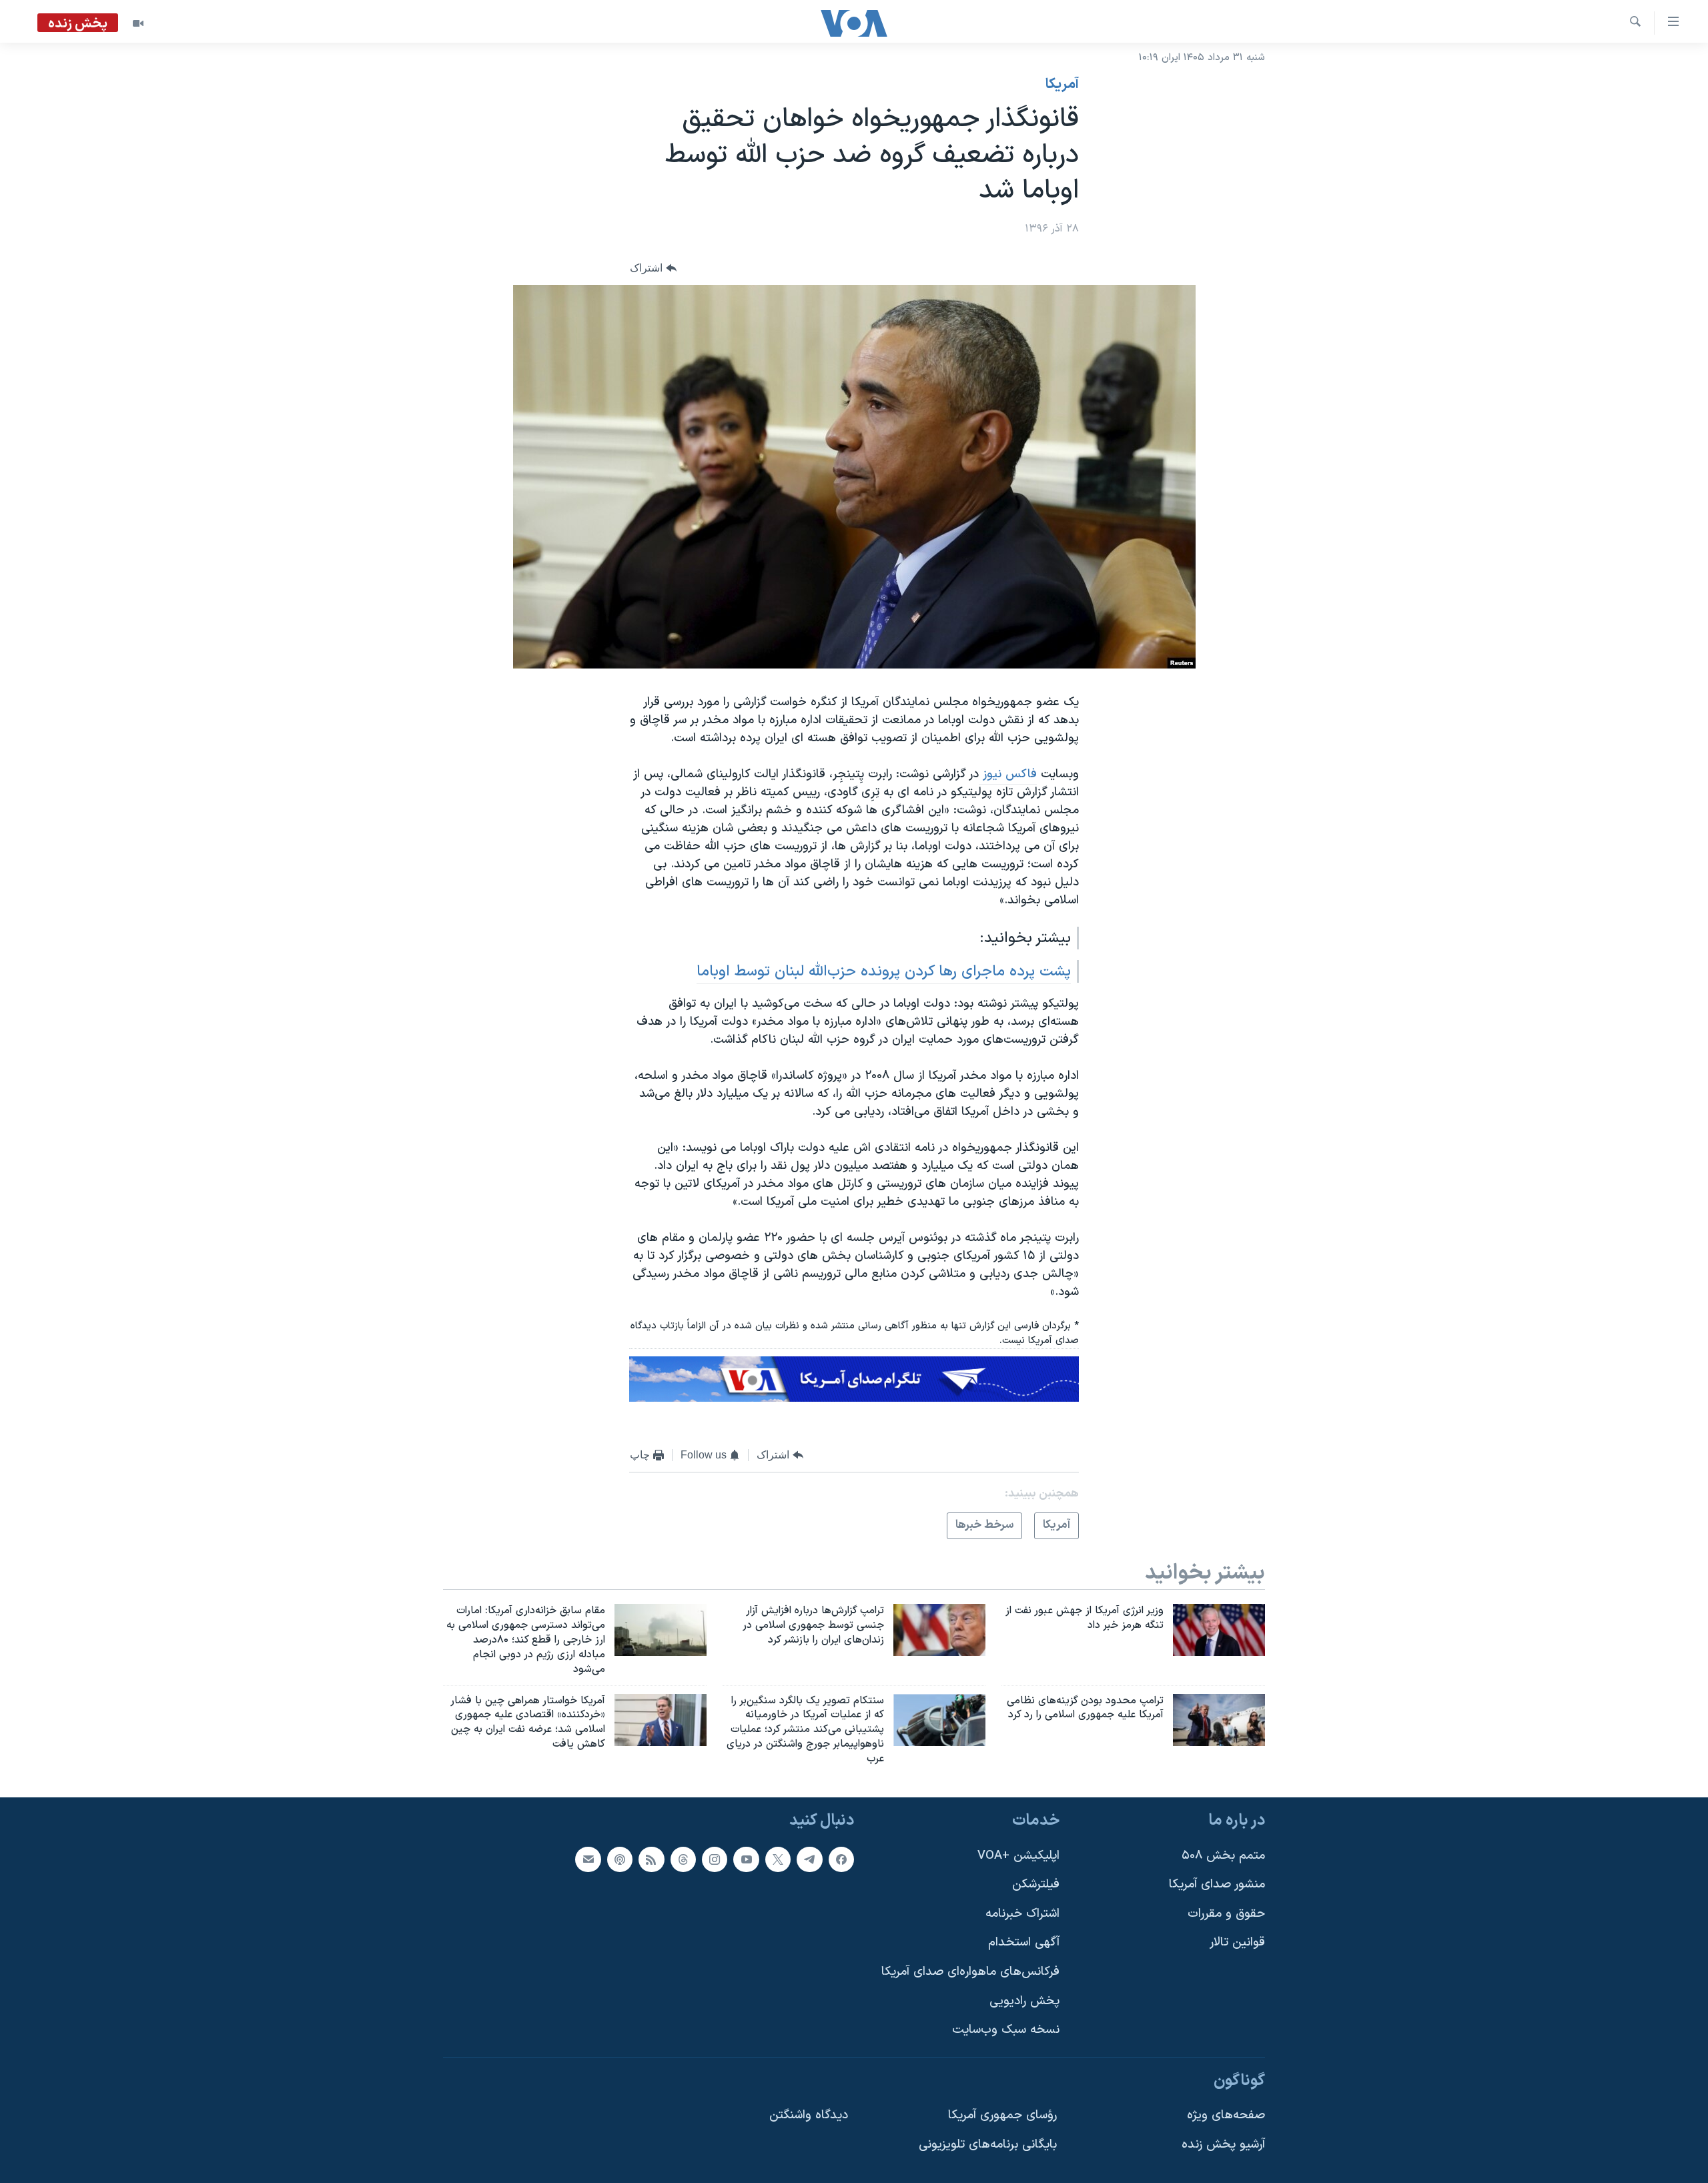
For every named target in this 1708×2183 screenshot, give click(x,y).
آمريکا (1062, 85)
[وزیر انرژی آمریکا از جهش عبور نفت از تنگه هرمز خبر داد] (1219, 1630)
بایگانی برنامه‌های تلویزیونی (988, 2145)
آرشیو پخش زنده (1223, 2145)
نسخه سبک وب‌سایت (1006, 2030)
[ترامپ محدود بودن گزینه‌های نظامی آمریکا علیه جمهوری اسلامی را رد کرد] (1219, 1720)
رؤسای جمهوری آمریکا (1002, 2115)
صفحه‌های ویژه (1226, 2115)
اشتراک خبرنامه (1022, 1914)
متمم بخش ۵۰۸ (1223, 1855)
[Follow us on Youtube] (746, 1859)
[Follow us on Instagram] (715, 1859)
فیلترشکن (1036, 1884)
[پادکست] (620, 1859)
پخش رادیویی (1024, 2001)
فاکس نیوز (1008, 774)
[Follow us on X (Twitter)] (778, 1859)
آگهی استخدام (1024, 1942)
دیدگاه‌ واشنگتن (809, 2115)
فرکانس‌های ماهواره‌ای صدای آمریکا (970, 1972)
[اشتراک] (588, 1859)
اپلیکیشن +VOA (1018, 1855)
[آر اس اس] (651, 1859)
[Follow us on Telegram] (809, 1859)
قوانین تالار (1237, 1942)
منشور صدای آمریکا (1217, 1884)
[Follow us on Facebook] (841, 1859)
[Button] (653, 268)
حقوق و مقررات (1226, 1914)
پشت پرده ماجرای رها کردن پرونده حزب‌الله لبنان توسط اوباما (884, 971)
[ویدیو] (138, 23)
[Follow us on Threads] (683, 1859)
